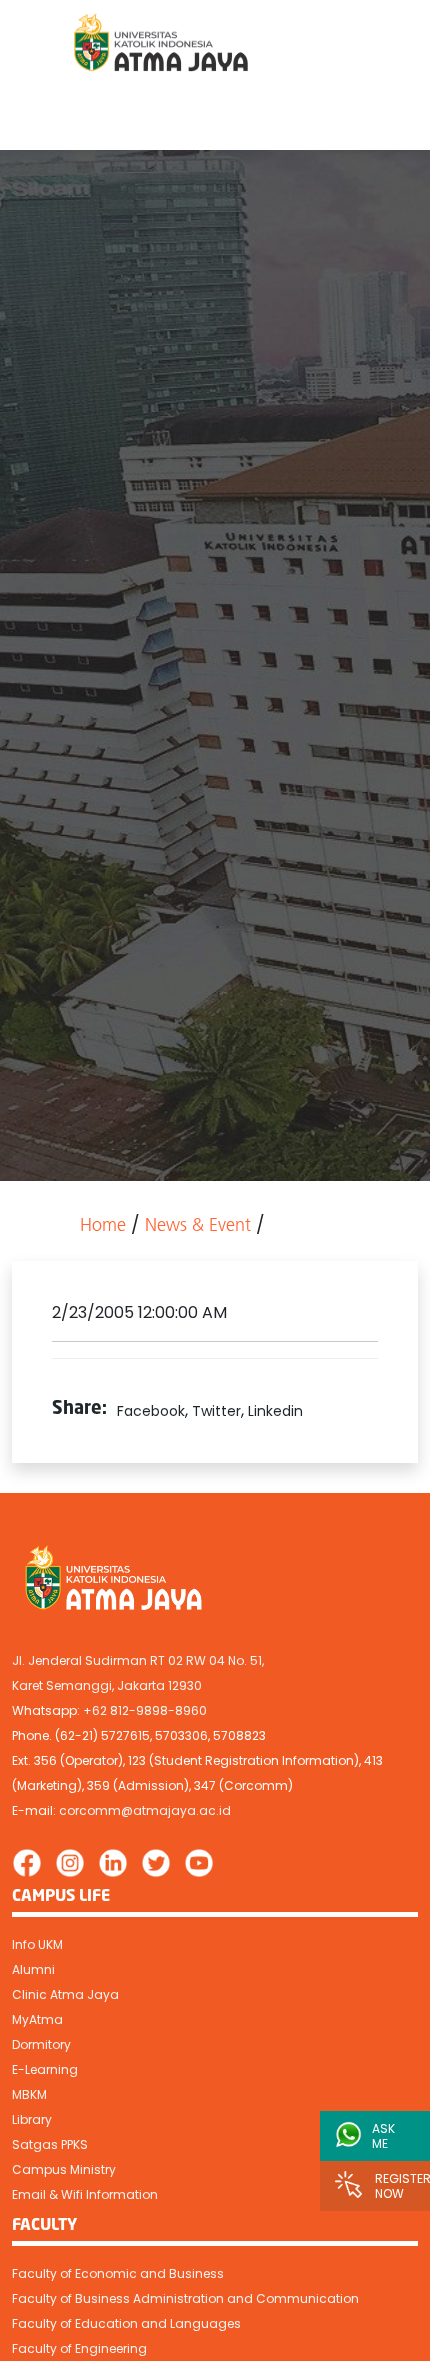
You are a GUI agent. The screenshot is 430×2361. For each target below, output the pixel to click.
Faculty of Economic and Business (118, 2273)
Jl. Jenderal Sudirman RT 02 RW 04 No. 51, (138, 1660)
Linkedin (275, 1411)
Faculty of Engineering (79, 2348)
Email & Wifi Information (85, 2194)
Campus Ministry (64, 2169)
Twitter (216, 1411)
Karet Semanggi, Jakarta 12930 (107, 1685)
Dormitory (41, 2044)
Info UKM (37, 1944)
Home (103, 1227)
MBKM (29, 2094)
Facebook (151, 1411)
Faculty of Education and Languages (126, 2323)
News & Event (198, 1227)
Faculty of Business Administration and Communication (185, 2298)
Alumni (33, 1969)
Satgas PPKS (50, 2144)
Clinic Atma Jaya (65, 1994)
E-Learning (45, 2069)
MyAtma (37, 2019)
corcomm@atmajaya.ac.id (145, 1810)
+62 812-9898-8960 (145, 1710)
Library (32, 2119)
